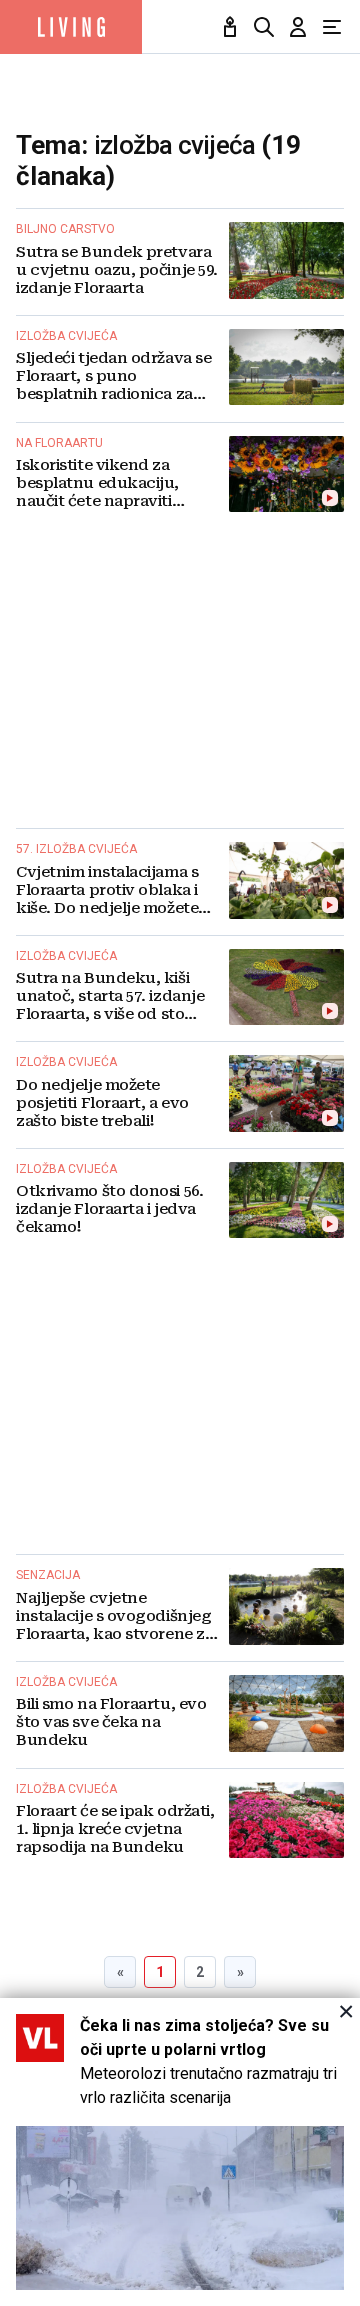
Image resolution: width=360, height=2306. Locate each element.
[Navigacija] (332, 27)
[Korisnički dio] (298, 27)
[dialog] (180, 2152)
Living (71, 27)
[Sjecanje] (230, 27)
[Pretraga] (264, 27)
